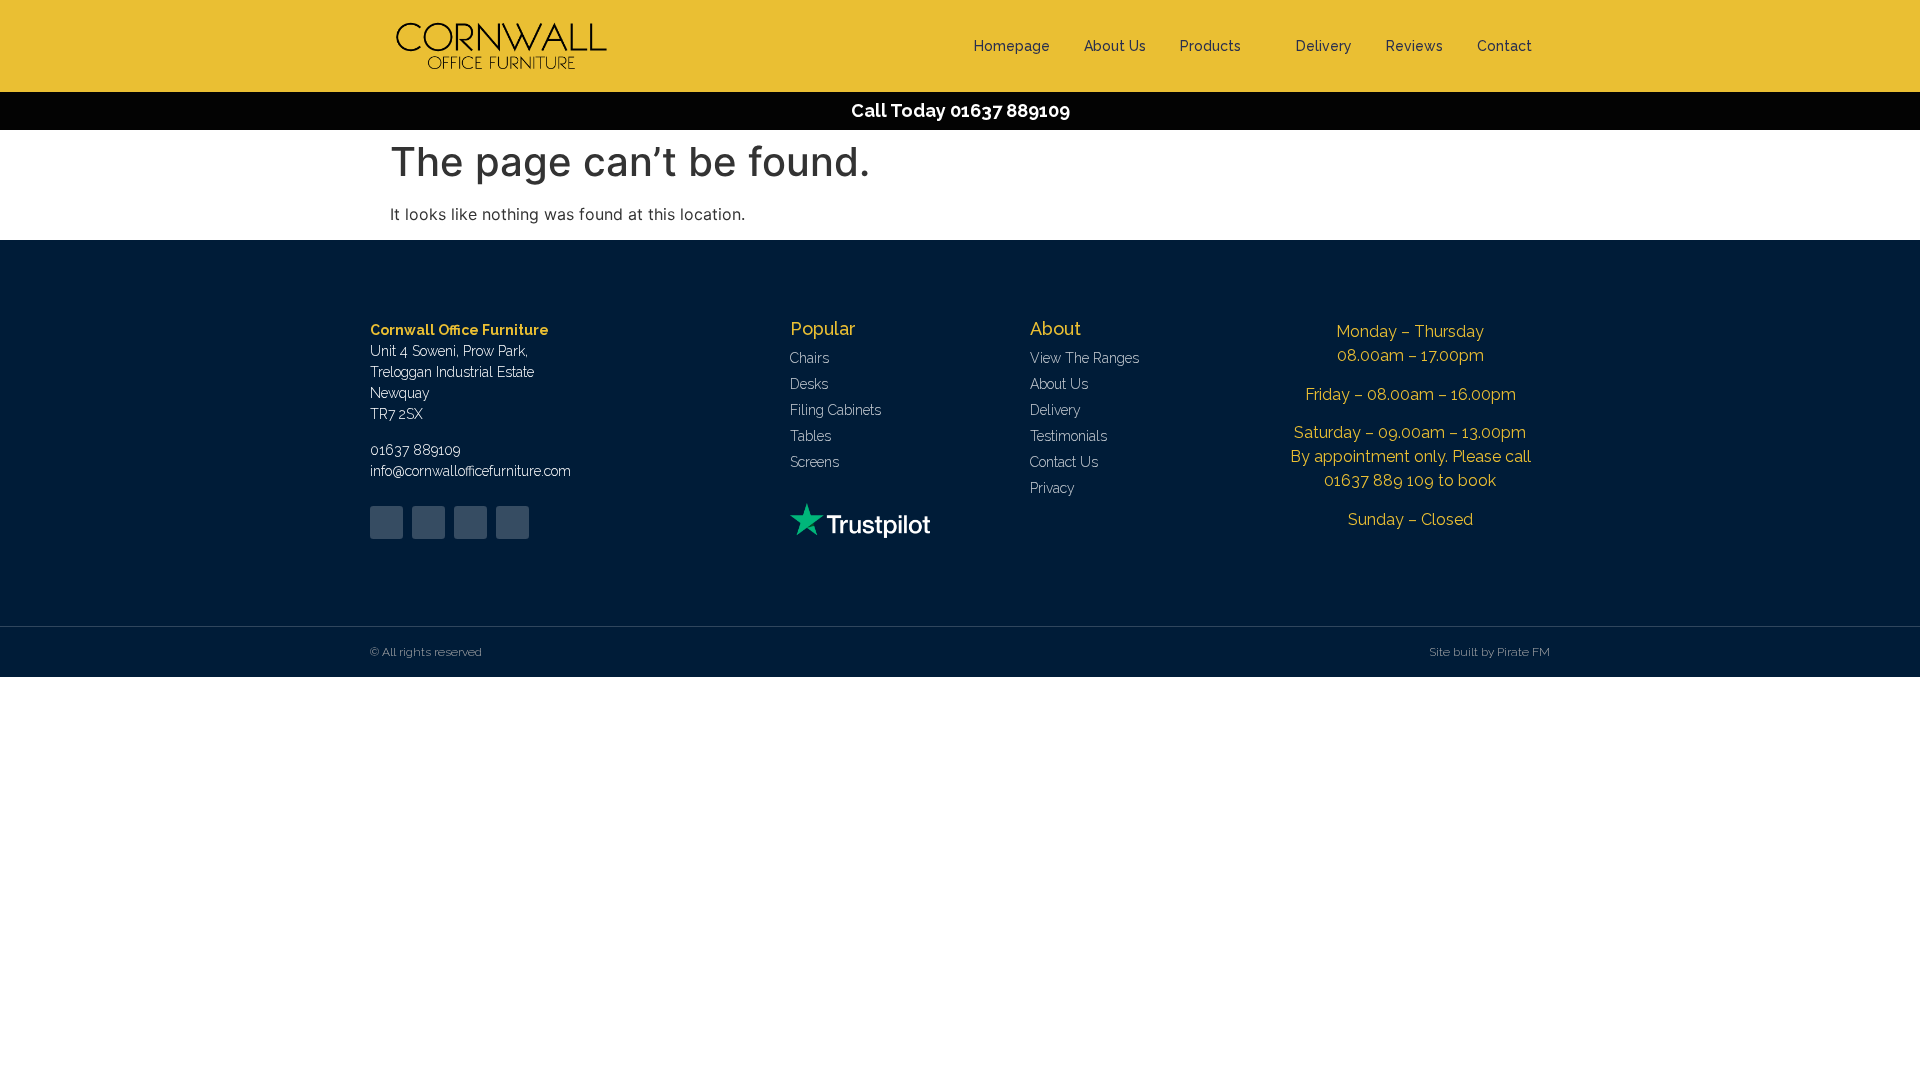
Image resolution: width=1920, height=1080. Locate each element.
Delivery (1324, 46)
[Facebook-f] (428, 522)
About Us (1115, 46)
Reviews (1414, 46)
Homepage (1012, 46)
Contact (1504, 46)
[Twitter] (386, 522)
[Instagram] (512, 522)
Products (1210, 46)
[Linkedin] (470, 522)
